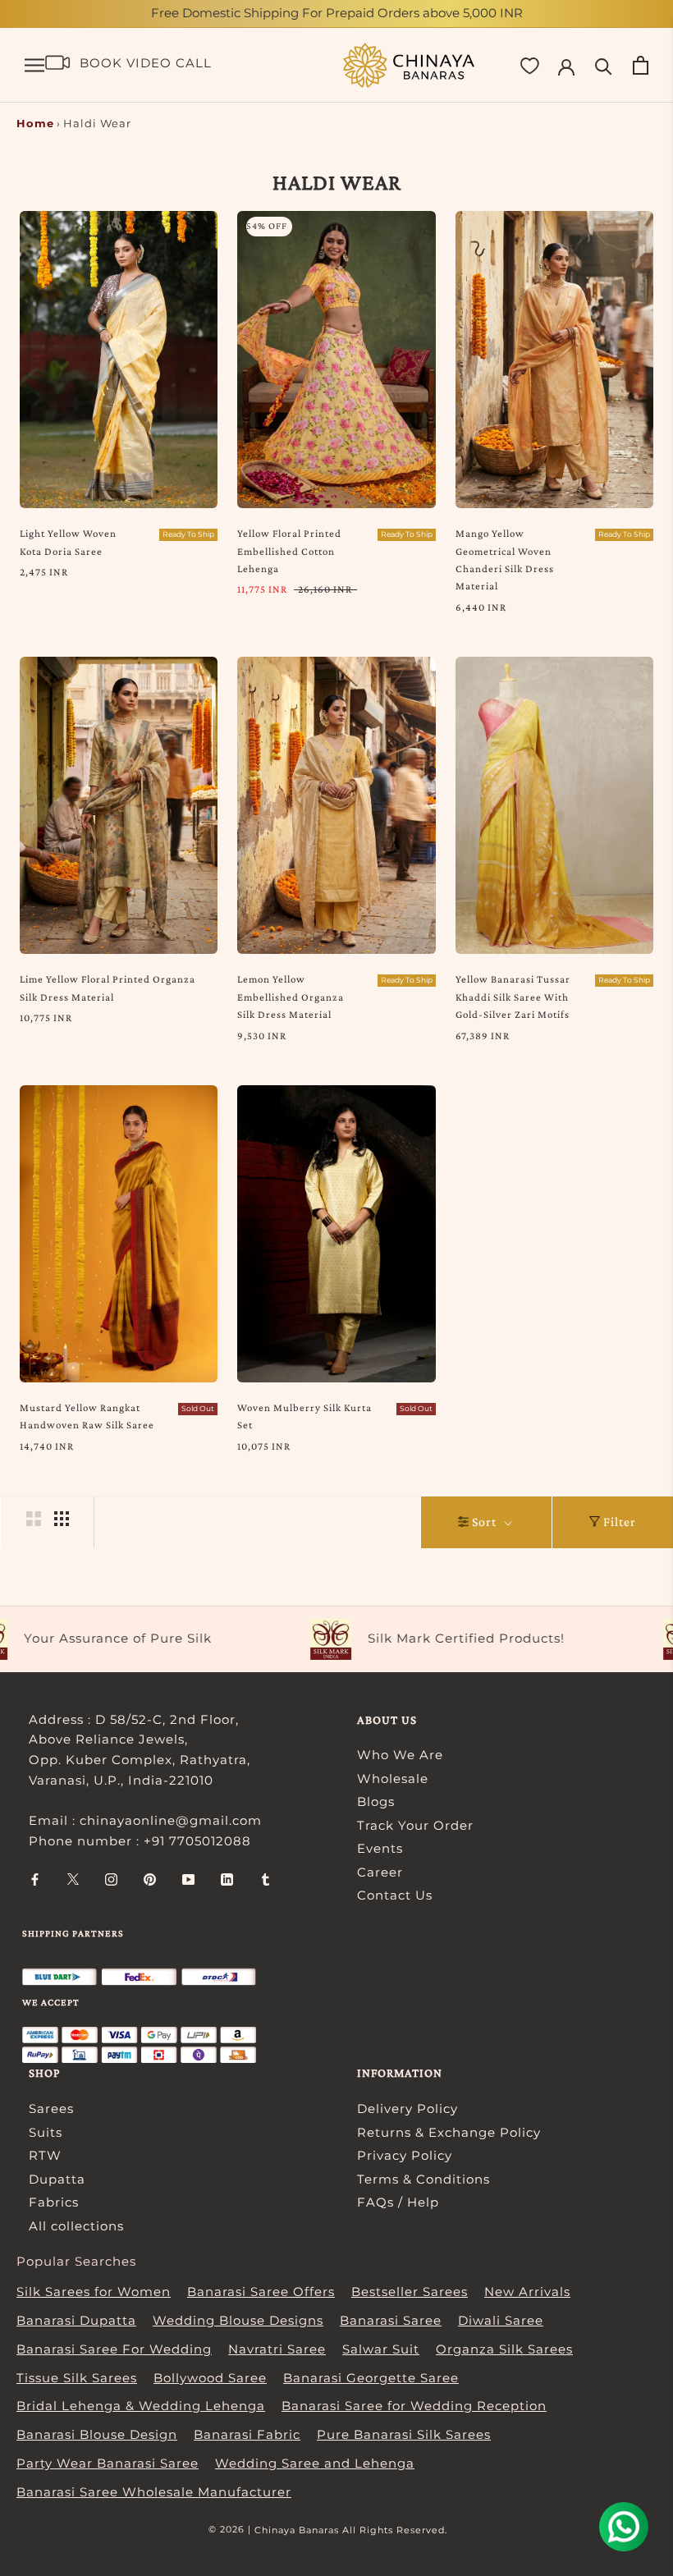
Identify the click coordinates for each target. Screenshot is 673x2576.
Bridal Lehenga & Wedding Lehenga (141, 2406)
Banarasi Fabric (247, 2434)
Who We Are (400, 1755)
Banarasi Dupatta (76, 2320)
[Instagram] (111, 1879)
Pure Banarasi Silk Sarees (404, 2434)
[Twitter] (73, 1879)
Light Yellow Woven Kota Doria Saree (68, 542)
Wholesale (393, 1778)
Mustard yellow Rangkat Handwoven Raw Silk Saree (87, 1416)
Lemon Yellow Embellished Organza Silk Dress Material (291, 997)
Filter (620, 1522)
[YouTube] (188, 1879)
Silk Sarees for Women (94, 2292)
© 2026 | (231, 2529)
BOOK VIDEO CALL (146, 63)
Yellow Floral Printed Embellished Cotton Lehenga (289, 551)
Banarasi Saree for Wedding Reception (414, 2406)
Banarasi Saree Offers (261, 2292)
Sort (486, 1522)
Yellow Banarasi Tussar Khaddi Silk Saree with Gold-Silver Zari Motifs (513, 997)
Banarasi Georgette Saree (371, 2378)
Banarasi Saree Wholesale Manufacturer (154, 2492)
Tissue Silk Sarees (77, 2378)
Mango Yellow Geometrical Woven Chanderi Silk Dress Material (505, 559)
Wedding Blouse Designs (238, 2320)
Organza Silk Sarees (504, 2349)
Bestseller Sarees (410, 2292)
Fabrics (54, 2202)
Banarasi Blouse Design (97, 2434)
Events (380, 1848)
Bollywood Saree (210, 2378)
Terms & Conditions (423, 2179)
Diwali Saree (501, 2320)
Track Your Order (415, 1825)
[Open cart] (641, 65)
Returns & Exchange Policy (449, 2132)
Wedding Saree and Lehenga (315, 2463)
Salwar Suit (381, 2349)
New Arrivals (527, 2292)
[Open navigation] (34, 66)
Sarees (51, 2108)
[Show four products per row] (62, 1519)
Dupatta (57, 2179)
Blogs (376, 1801)
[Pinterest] (150, 1879)
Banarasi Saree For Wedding (114, 2349)
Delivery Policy (407, 2108)
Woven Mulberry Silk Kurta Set (304, 1416)
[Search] (604, 65)
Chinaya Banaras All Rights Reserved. (351, 2530)
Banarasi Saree (391, 2320)
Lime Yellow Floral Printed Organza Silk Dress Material (108, 988)
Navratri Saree (277, 2349)
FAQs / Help (398, 2202)
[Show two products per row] (34, 1519)
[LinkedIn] (227, 1879)
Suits (46, 2132)
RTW (45, 2155)
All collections (76, 2226)
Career (380, 1872)
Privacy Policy (405, 2155)
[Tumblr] (266, 1879)
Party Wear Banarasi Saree (108, 2463)
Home (35, 123)
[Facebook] (35, 1879)
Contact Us (395, 1895)
